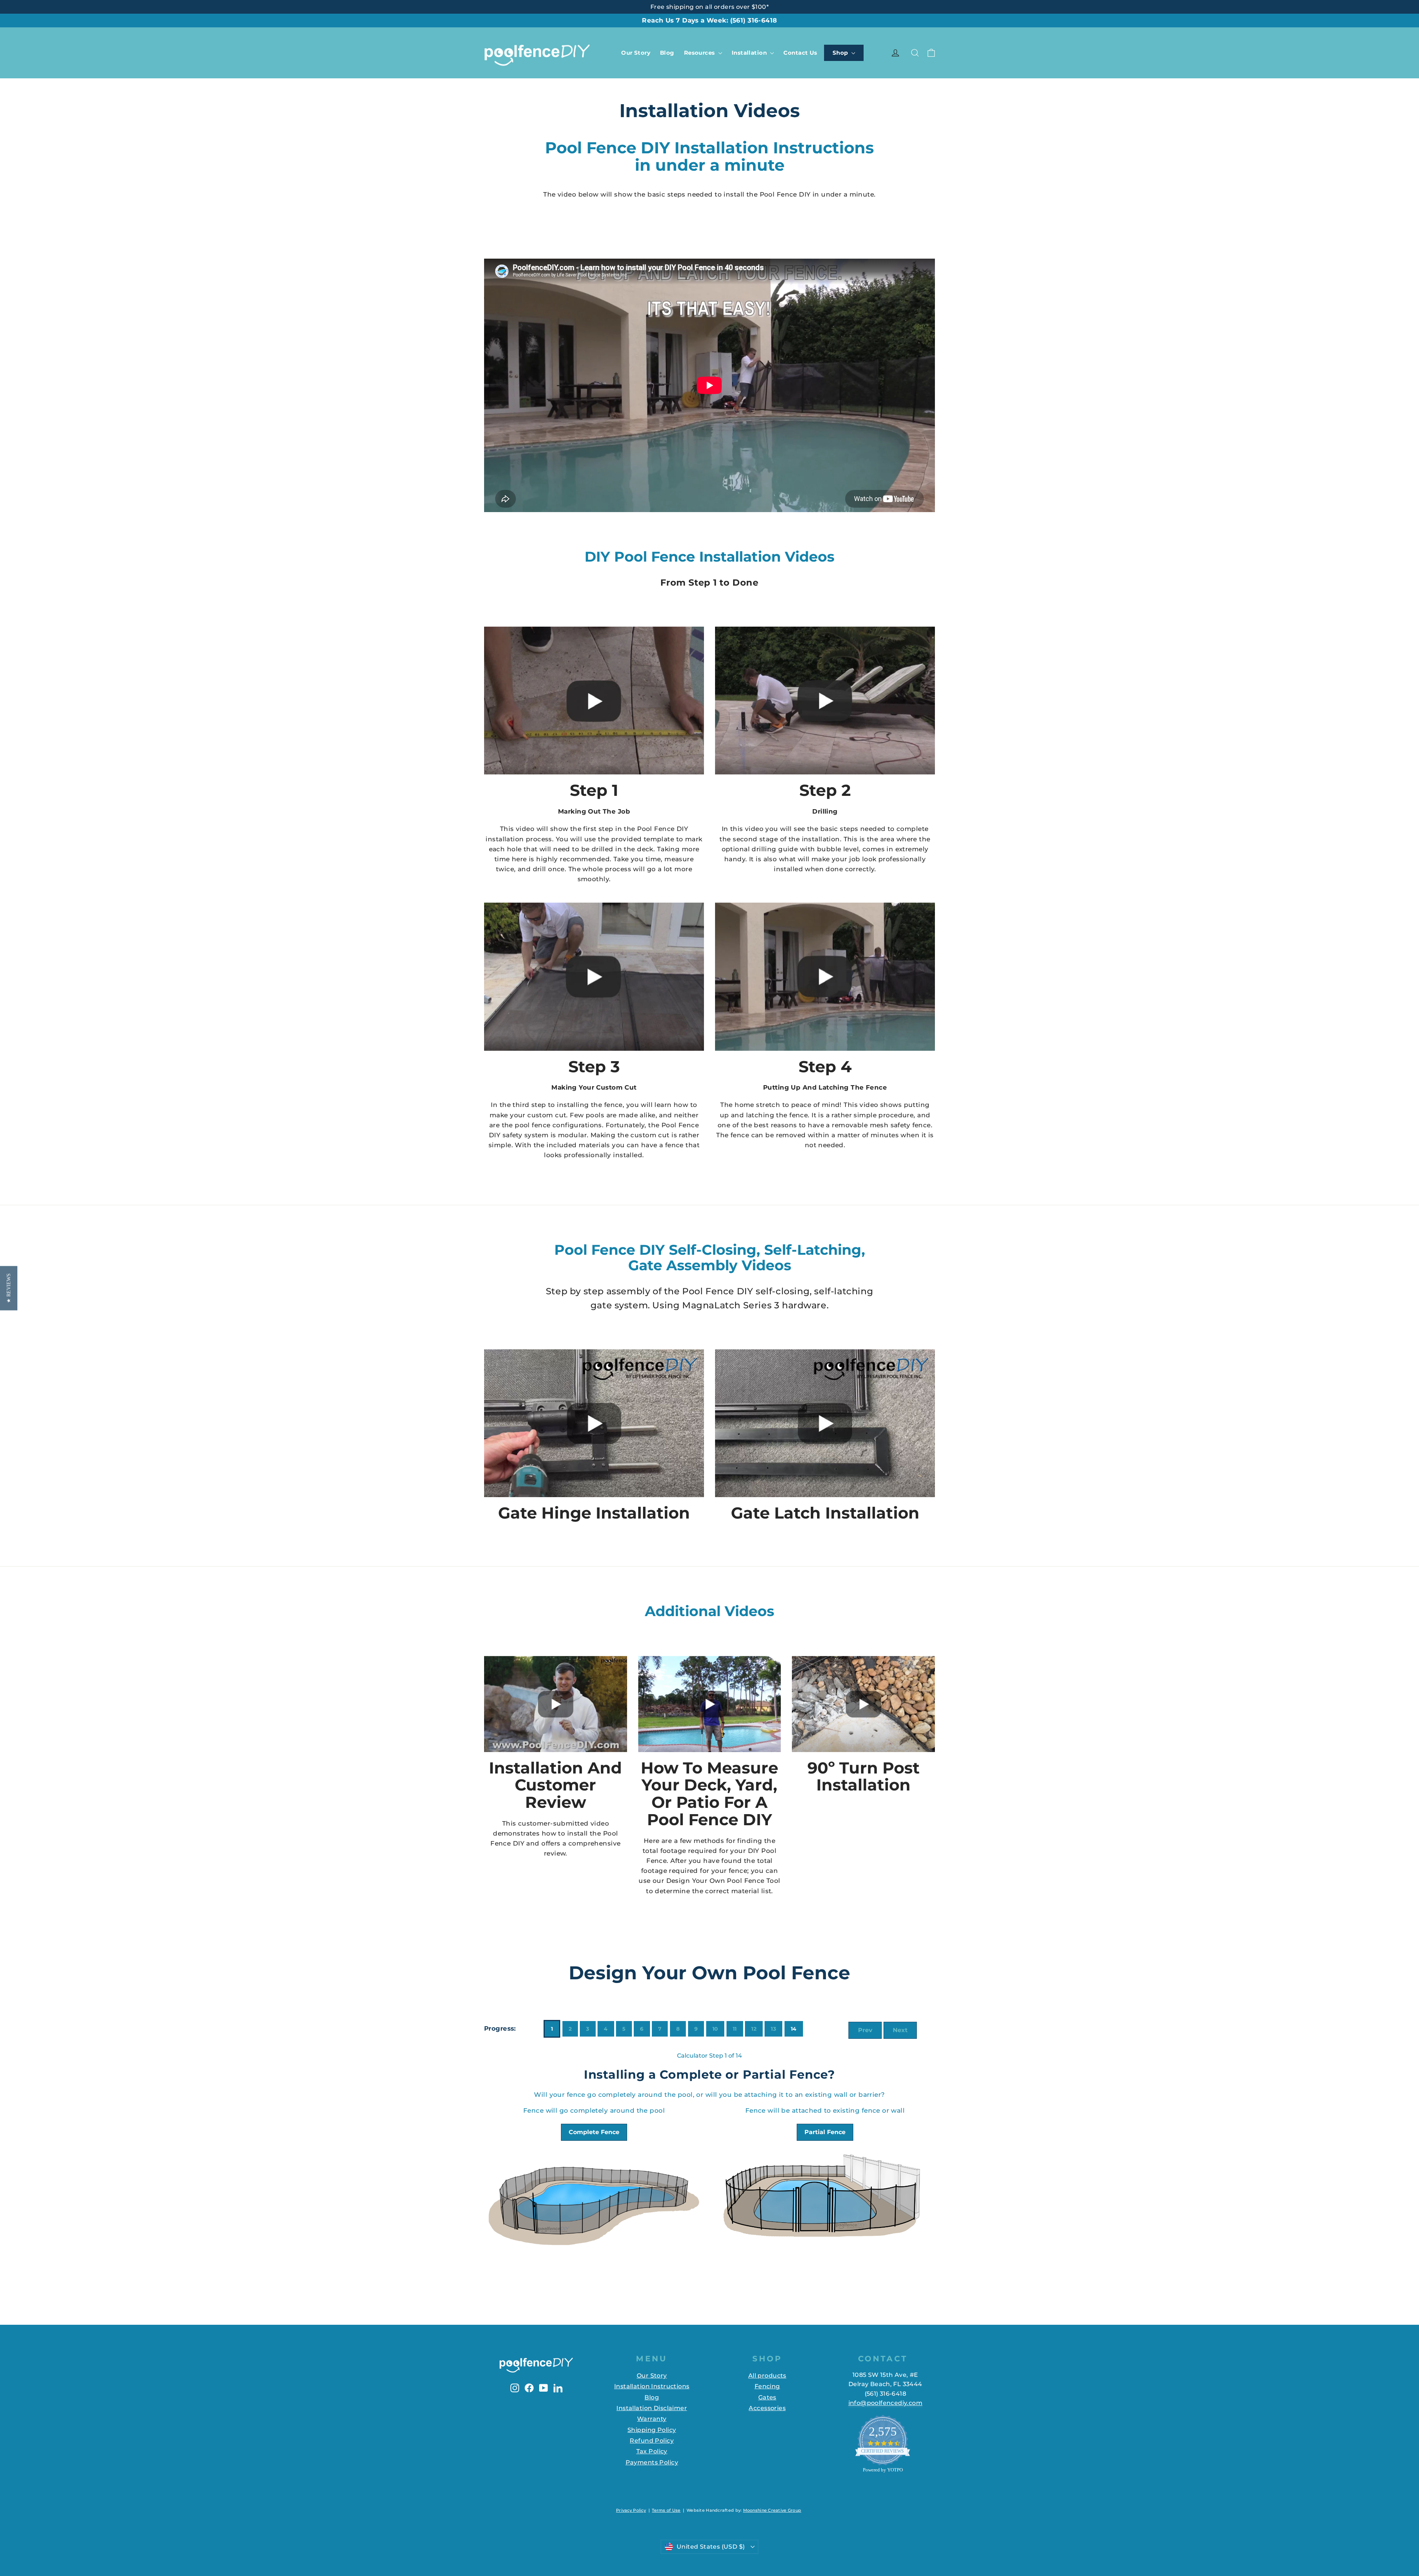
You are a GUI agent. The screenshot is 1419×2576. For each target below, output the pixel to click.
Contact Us (800, 53)
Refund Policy (652, 2441)
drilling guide (775, 849)
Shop (841, 53)
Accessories (767, 2408)
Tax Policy (652, 2451)
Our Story (636, 53)
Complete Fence (594, 2132)
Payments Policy (652, 2462)
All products (767, 2376)
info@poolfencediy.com (885, 2403)
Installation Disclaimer (652, 2408)
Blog (667, 53)
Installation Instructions (652, 2386)
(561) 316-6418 (754, 20)
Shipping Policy (652, 2430)
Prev (865, 2030)
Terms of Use (666, 2510)
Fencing (767, 2386)
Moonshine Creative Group (772, 2510)
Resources (700, 53)
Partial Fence (825, 2132)
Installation (750, 53)
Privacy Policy (631, 2510)
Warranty (652, 2419)
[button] (9, 1288)
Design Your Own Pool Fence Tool (723, 1881)
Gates (767, 2397)
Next (900, 2030)
